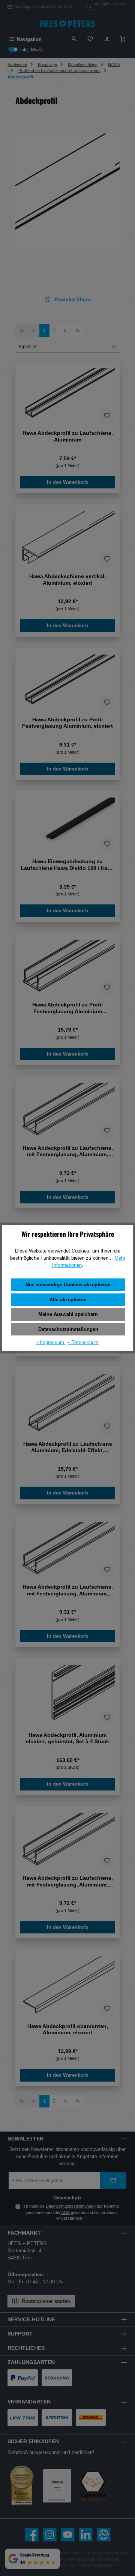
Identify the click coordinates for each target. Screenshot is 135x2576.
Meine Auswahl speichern (68, 1314)
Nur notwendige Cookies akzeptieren (68, 1285)
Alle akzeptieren (68, 1300)
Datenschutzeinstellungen (68, 1329)
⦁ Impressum (51, 1342)
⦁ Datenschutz (83, 1342)
